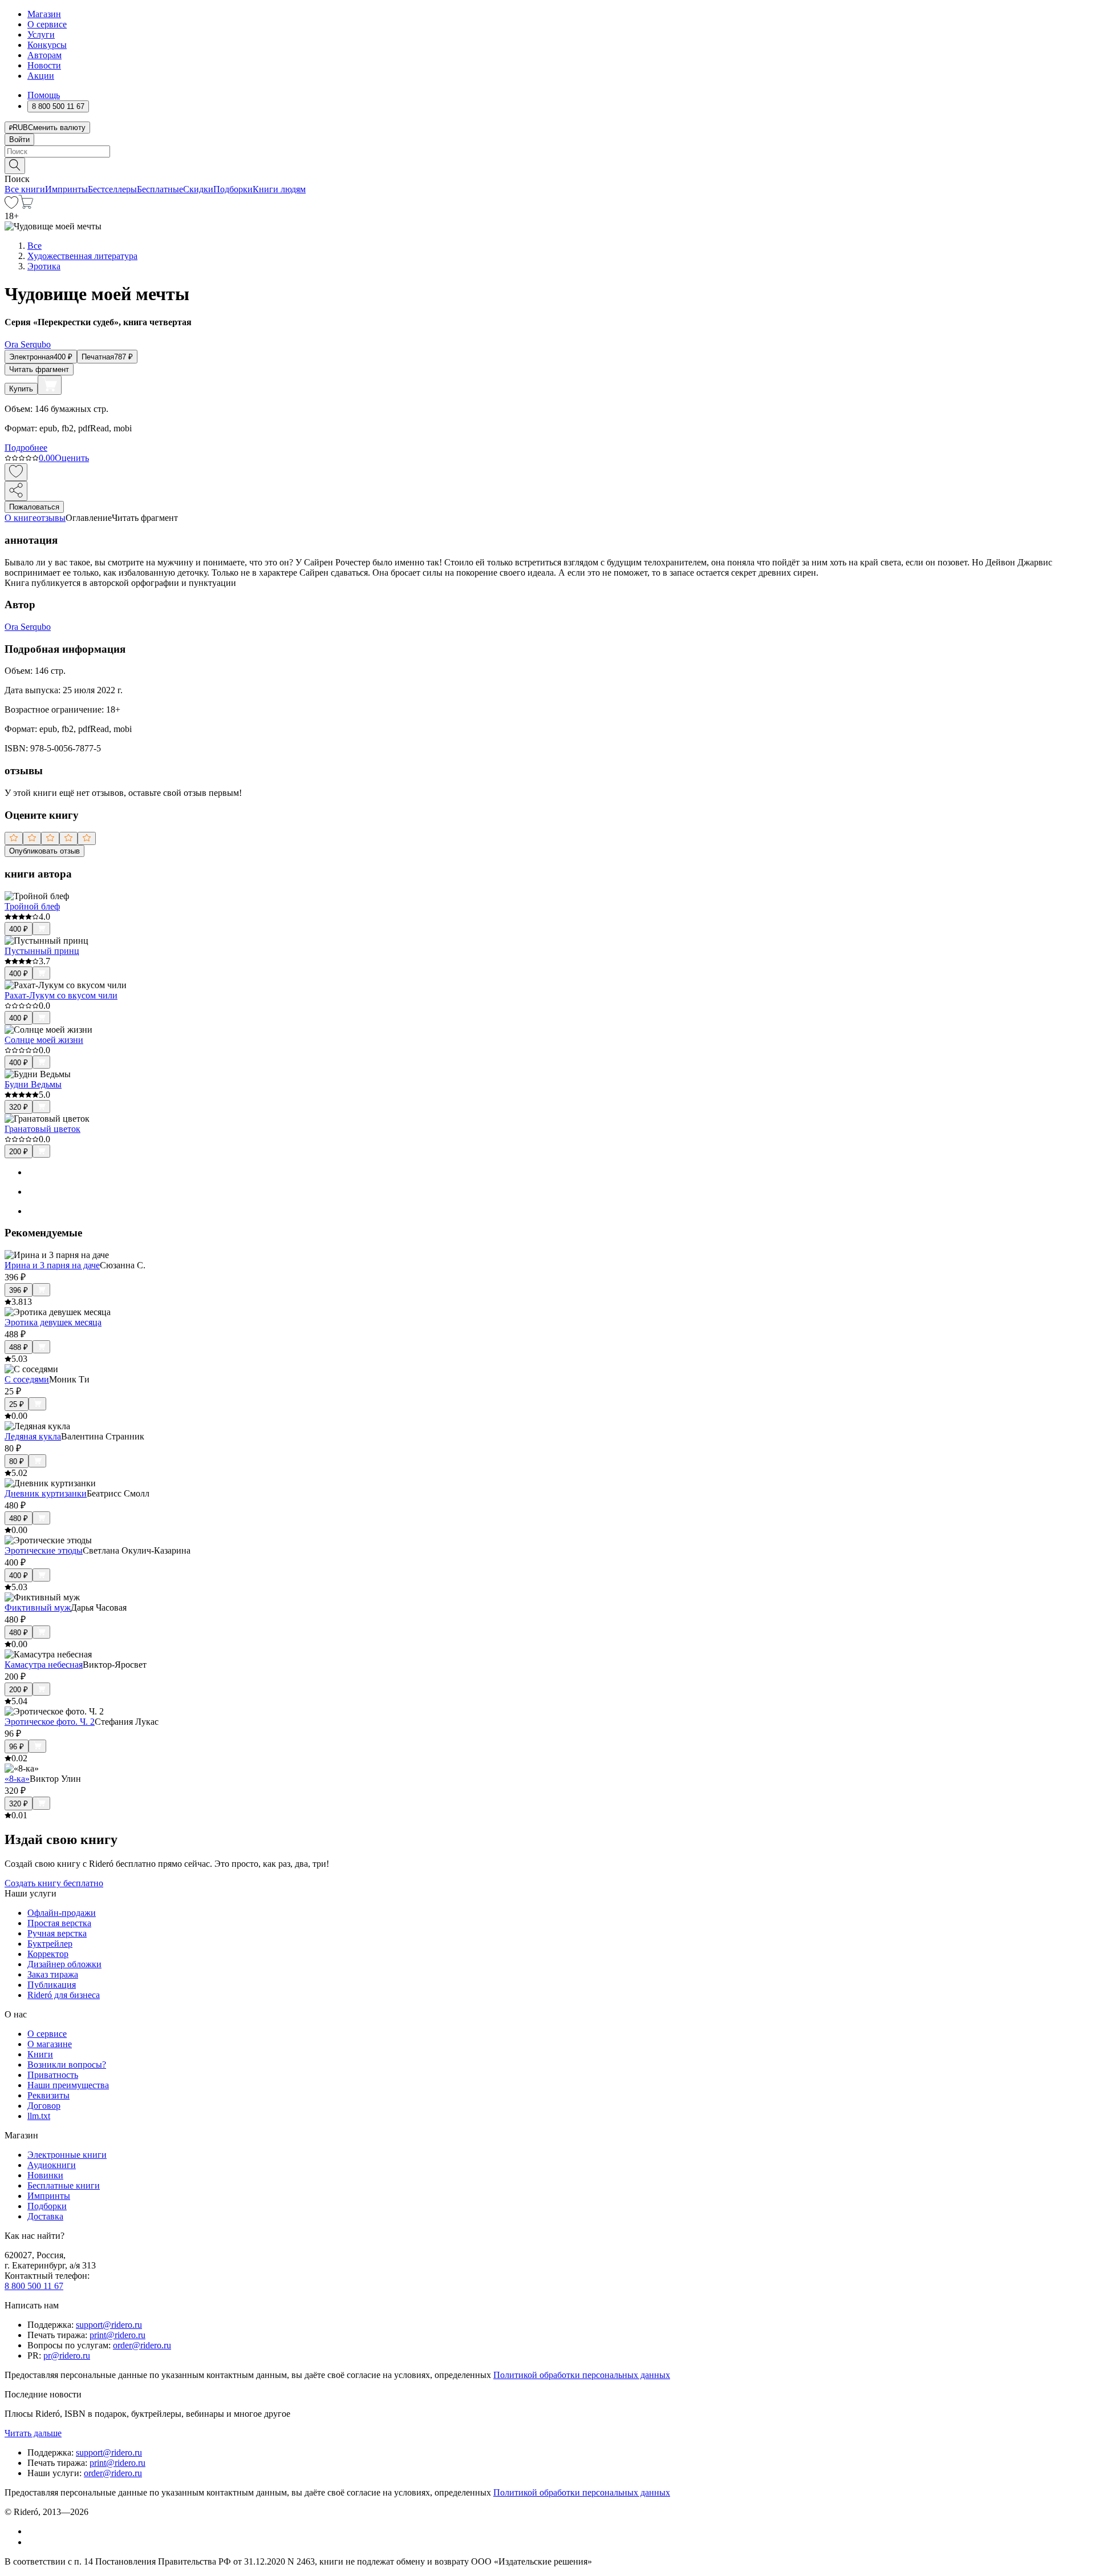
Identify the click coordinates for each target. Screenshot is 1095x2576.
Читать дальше (33, 2433)
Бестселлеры (112, 189)
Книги (40, 2054)
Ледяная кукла (33, 1436)
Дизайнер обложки (64, 1964)
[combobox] (547, 151)
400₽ (19, 929)
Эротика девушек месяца (53, 1322)
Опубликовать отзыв (44, 851)
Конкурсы (47, 45)
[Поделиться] (16, 491)
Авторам (44, 55)
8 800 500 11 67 (34, 2286)
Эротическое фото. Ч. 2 (50, 1722)
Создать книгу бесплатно (54, 1883)
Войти (19, 139)
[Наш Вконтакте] (33, 2531)
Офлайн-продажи (62, 1913)
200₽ (19, 1152)
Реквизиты (48, 2095)
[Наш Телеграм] (32, 2542)
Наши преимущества (68, 2085)
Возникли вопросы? (67, 2065)
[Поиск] (15, 166)
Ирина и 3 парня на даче (52, 1265)
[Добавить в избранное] (16, 472)
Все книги (25, 189)
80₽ (17, 1461)
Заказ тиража (53, 1974)
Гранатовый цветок (42, 1129)
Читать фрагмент (39, 369)
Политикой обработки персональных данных (582, 2375)
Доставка (45, 2216)
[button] (547, 165)
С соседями (27, 1379)
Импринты (66, 189)
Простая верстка (59, 1923)
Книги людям (279, 189)
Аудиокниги (52, 2165)
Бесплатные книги (64, 2185)
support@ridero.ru (109, 2325)
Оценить (72, 458)
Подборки (233, 189)
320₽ (19, 1107)
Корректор (48, 1954)
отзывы (51, 518)
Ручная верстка (57, 1933)
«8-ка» (17, 1779)
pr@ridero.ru (67, 2355)
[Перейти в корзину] (26, 206)
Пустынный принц (42, 951)
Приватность (53, 2075)
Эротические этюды (44, 1550)
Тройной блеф (32, 906)
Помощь (44, 95)
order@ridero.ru (142, 2345)
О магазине (50, 2044)
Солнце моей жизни (44, 1040)
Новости (44, 65)
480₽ (19, 1518)
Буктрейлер (50, 1944)
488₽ (19, 1347)
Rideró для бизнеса (64, 1995)
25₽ (17, 1404)
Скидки (198, 189)
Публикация (52, 1985)
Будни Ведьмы (33, 1084)
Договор (44, 2106)
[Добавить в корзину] (50, 385)
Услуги (41, 35)
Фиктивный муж (38, 1608)
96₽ (17, 1747)
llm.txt (39, 2116)
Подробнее (26, 448)
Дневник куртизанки (46, 1493)
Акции (41, 76)
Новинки (45, 2175)
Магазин (44, 14)
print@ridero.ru (117, 2335)
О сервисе (47, 24)
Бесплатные (160, 189)
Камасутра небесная (44, 1665)
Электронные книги (67, 2155)
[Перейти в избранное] (11, 206)
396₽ (19, 1290)
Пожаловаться (34, 507)
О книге (21, 518)
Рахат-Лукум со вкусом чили (61, 995)
